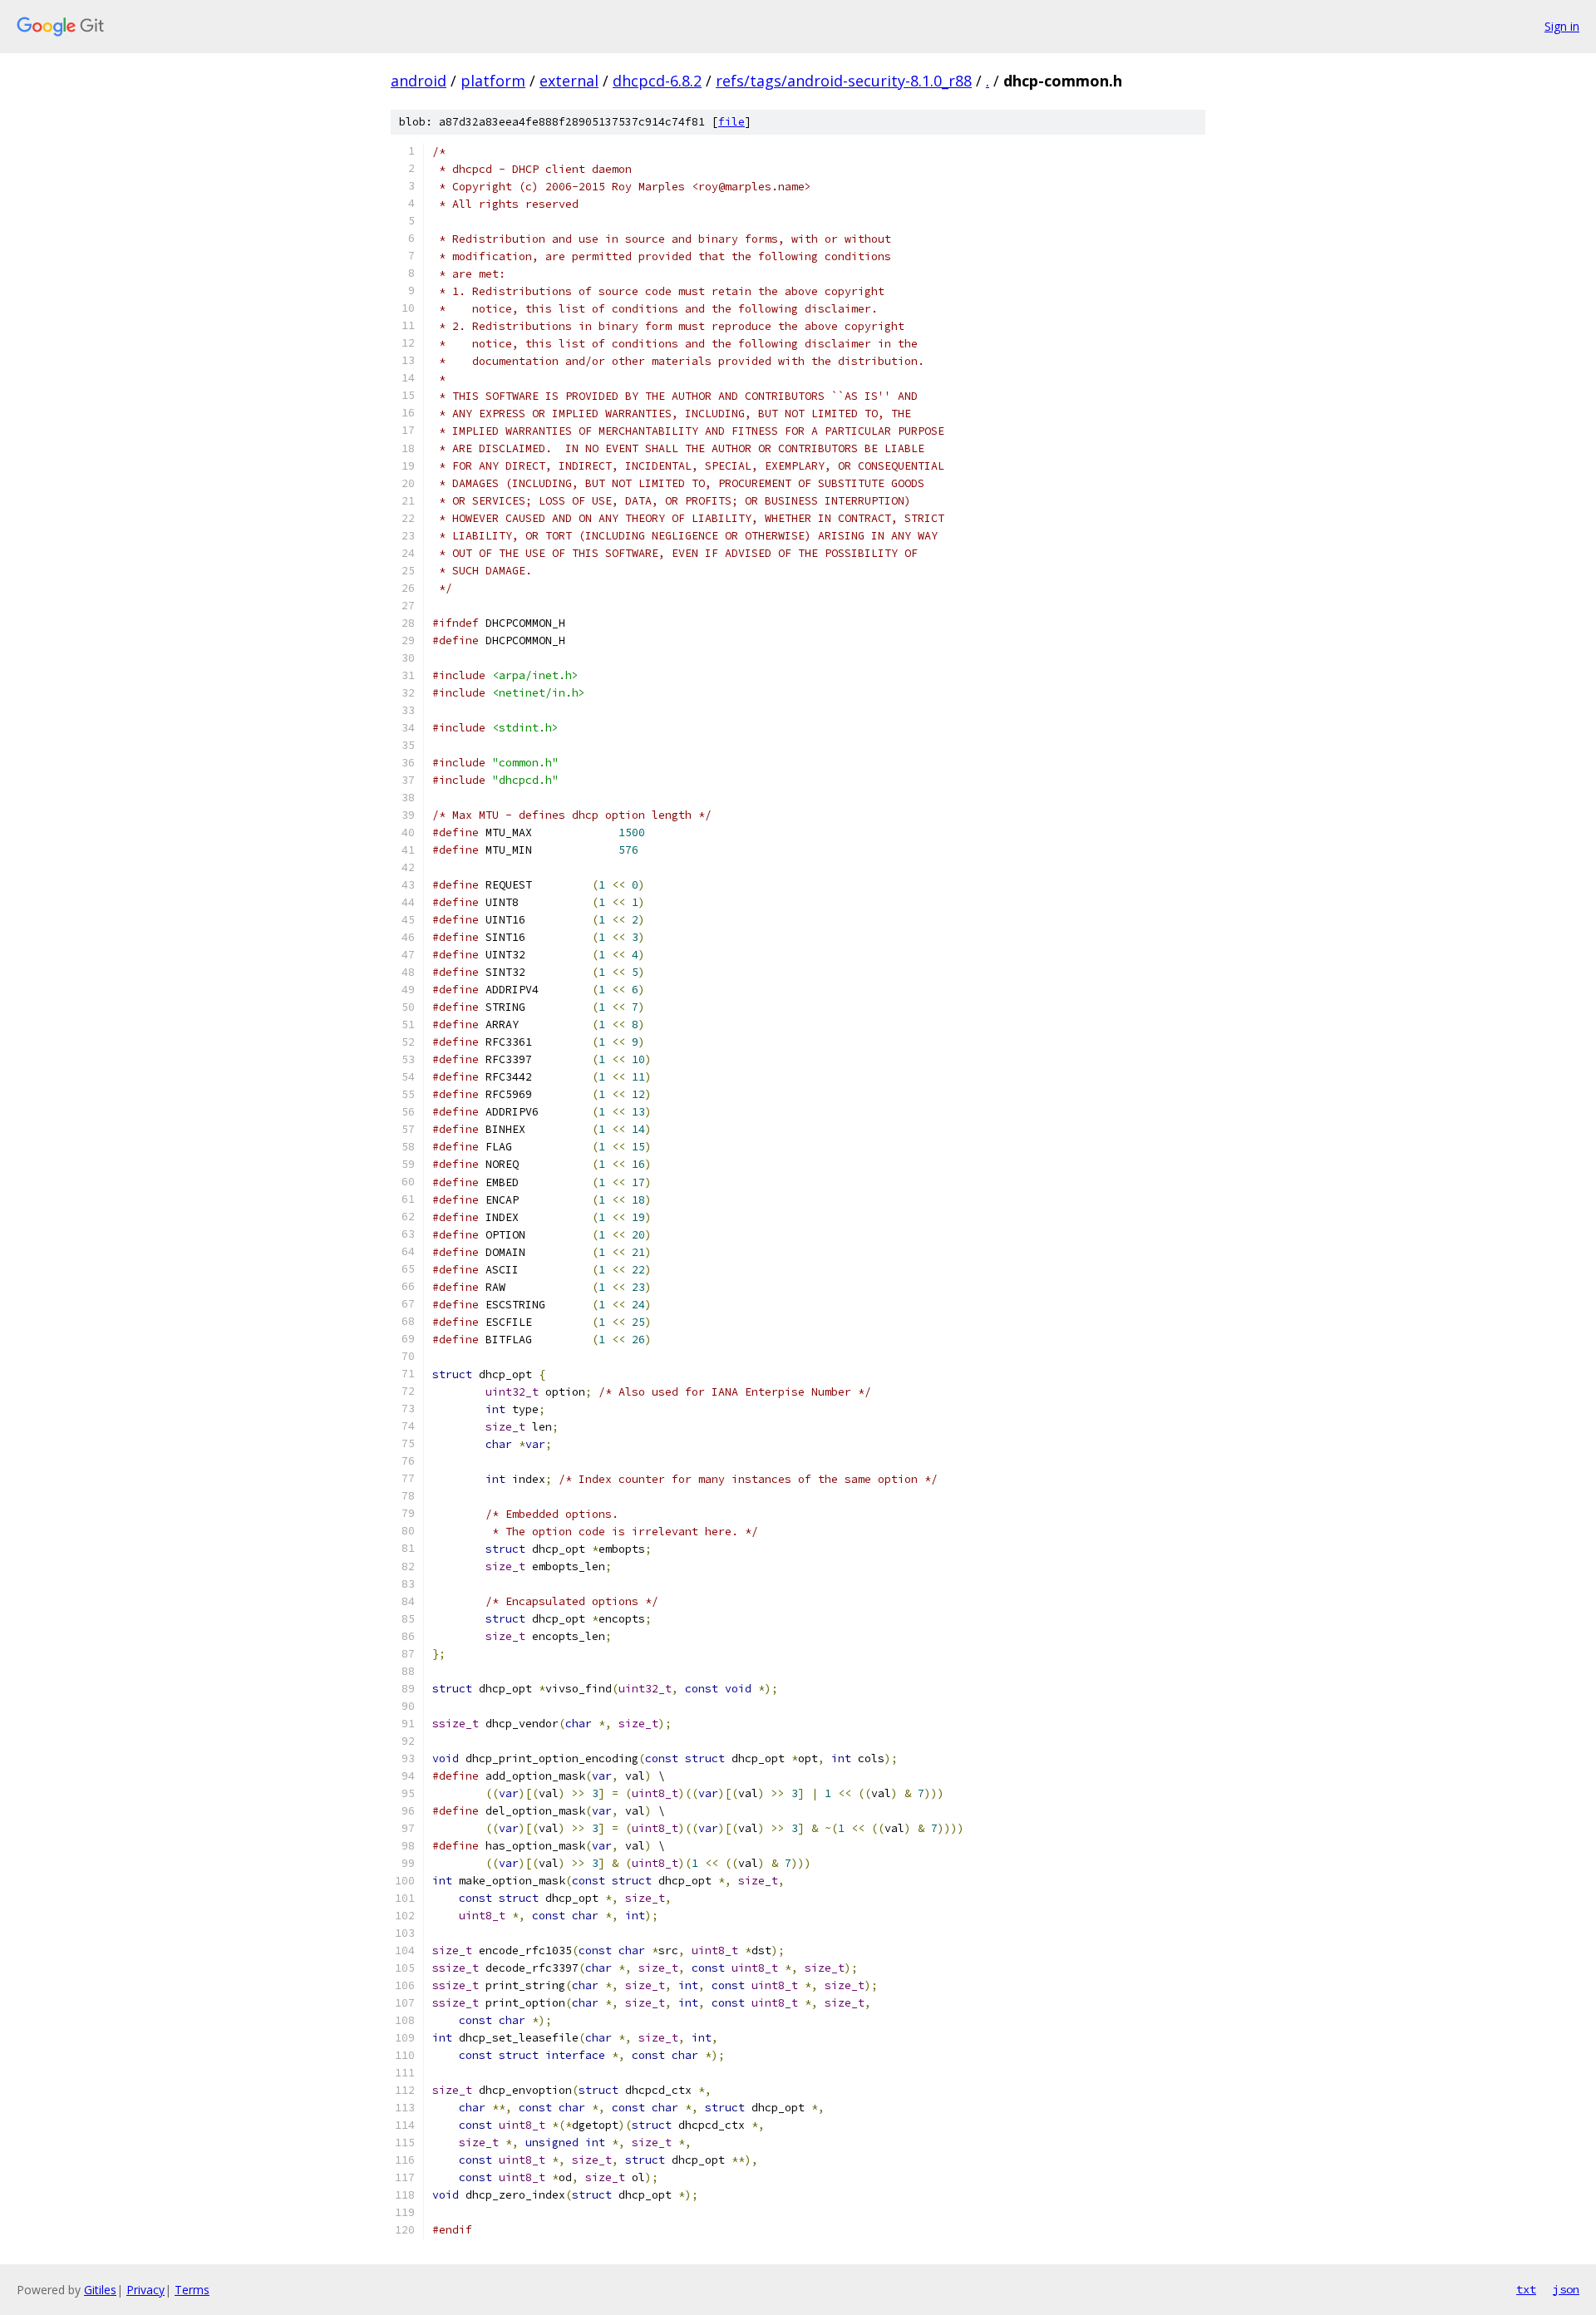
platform (493, 81)
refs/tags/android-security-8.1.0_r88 (844, 81)
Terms (192, 2290)
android (419, 81)
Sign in (1562, 26)
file (731, 122)
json (1566, 2289)
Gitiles (100, 2290)
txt (1526, 2289)
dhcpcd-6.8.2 (657, 81)
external (569, 81)
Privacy (145, 2290)
